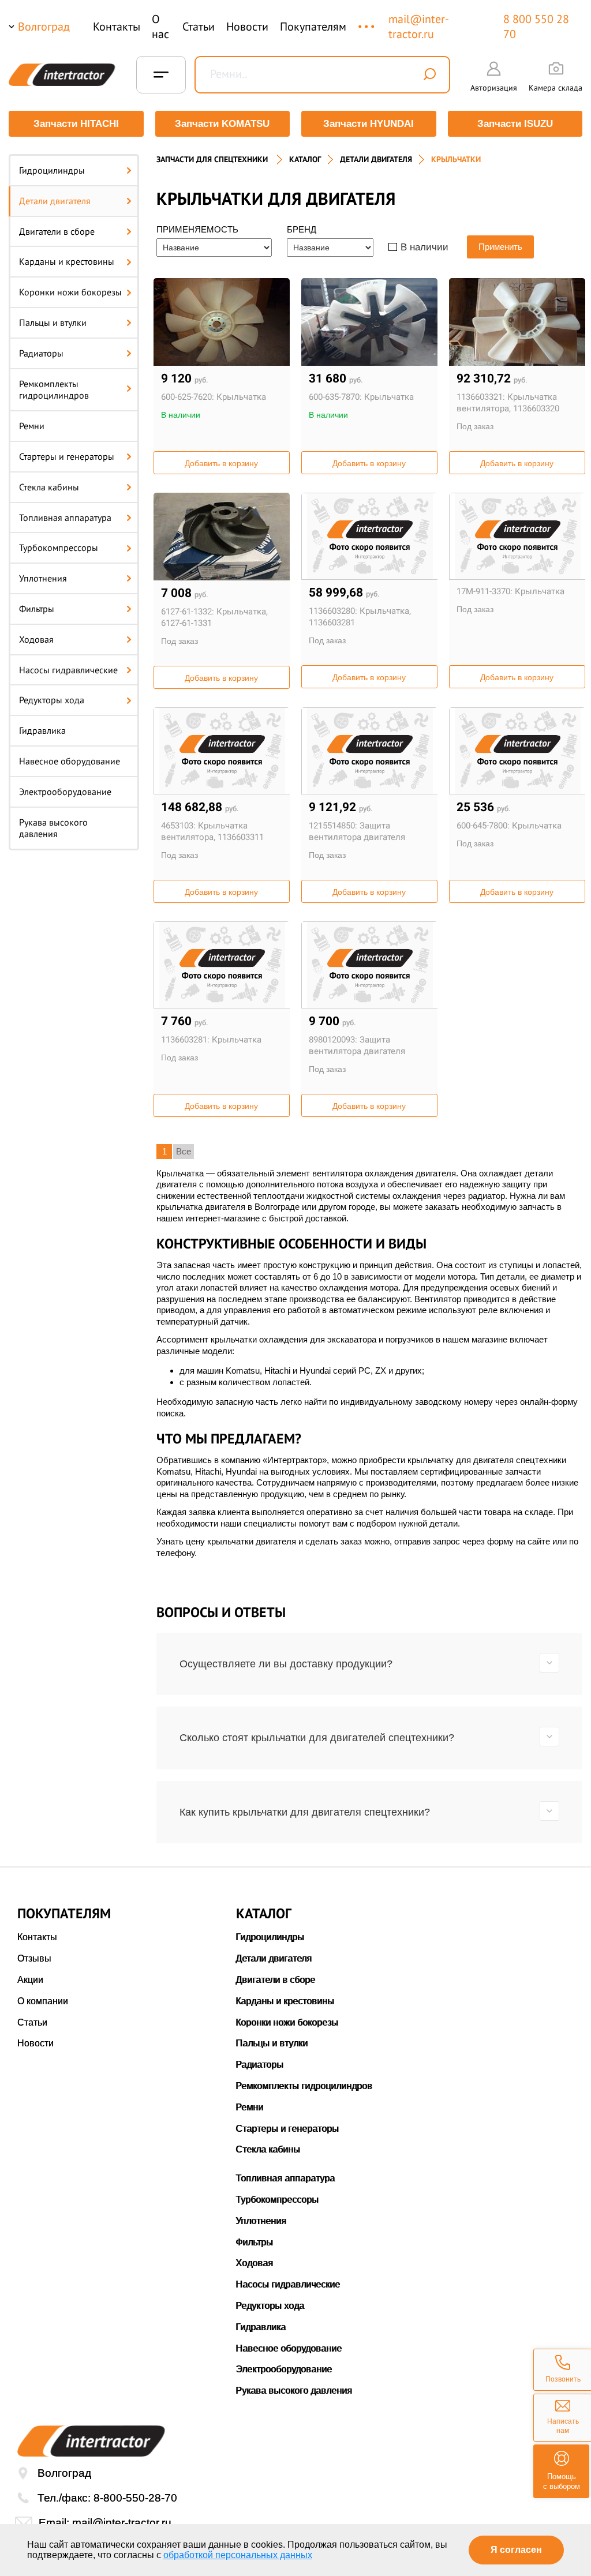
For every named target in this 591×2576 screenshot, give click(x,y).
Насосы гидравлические (68, 670)
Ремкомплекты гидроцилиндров (54, 390)
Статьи (199, 27)
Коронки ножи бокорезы (70, 292)
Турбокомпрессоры (59, 548)
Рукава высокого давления (53, 828)
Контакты (117, 27)
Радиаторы (41, 353)
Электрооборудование (65, 792)
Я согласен (516, 2550)
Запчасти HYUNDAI (369, 124)
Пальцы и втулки (53, 323)
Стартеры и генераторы (67, 456)
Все (184, 1151)
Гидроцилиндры (52, 170)
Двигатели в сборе (57, 231)
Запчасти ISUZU (515, 124)
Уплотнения (43, 578)
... (367, 21)
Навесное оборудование (70, 761)
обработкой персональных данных (238, 2555)
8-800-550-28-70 (135, 2498)
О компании (43, 2001)
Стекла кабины (49, 487)
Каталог (305, 159)
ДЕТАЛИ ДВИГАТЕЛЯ (376, 159)
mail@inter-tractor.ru (419, 27)
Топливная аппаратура (65, 518)
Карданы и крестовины (67, 261)
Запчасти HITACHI (76, 124)
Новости (247, 27)
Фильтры (37, 609)
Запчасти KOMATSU (222, 124)
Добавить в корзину (221, 463)
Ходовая (36, 639)
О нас (160, 27)
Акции (30, 1980)
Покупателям (313, 27)
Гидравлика (42, 730)
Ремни (32, 426)
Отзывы (34, 1958)
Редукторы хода (52, 700)
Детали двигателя (55, 201)
